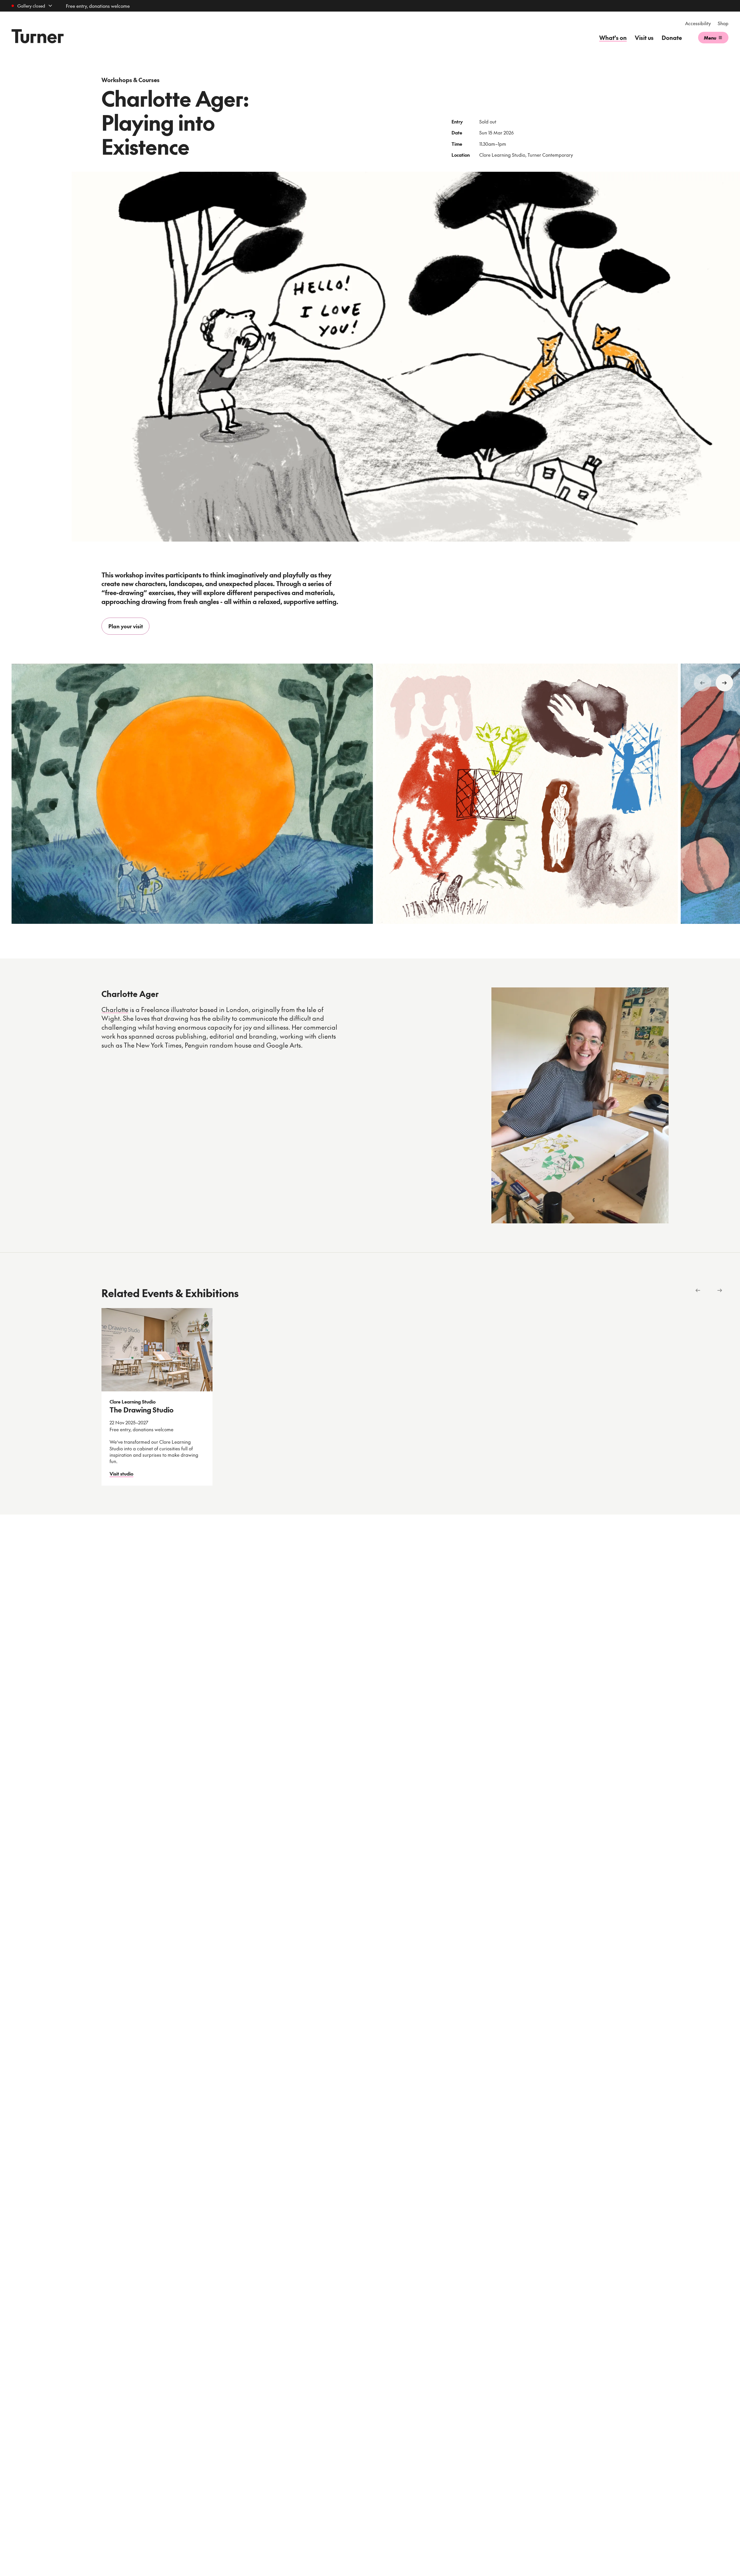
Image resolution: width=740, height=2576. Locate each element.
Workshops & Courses (131, 80)
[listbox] (415, 1397)
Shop (723, 23)
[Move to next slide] (724, 683)
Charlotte (115, 1009)
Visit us (644, 38)
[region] (370, 797)
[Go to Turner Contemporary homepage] (38, 36)
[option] (192, 797)
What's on (613, 38)
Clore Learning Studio (133, 1401)
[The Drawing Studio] (157, 1350)
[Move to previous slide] (702, 683)
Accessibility (698, 23)
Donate (672, 38)
